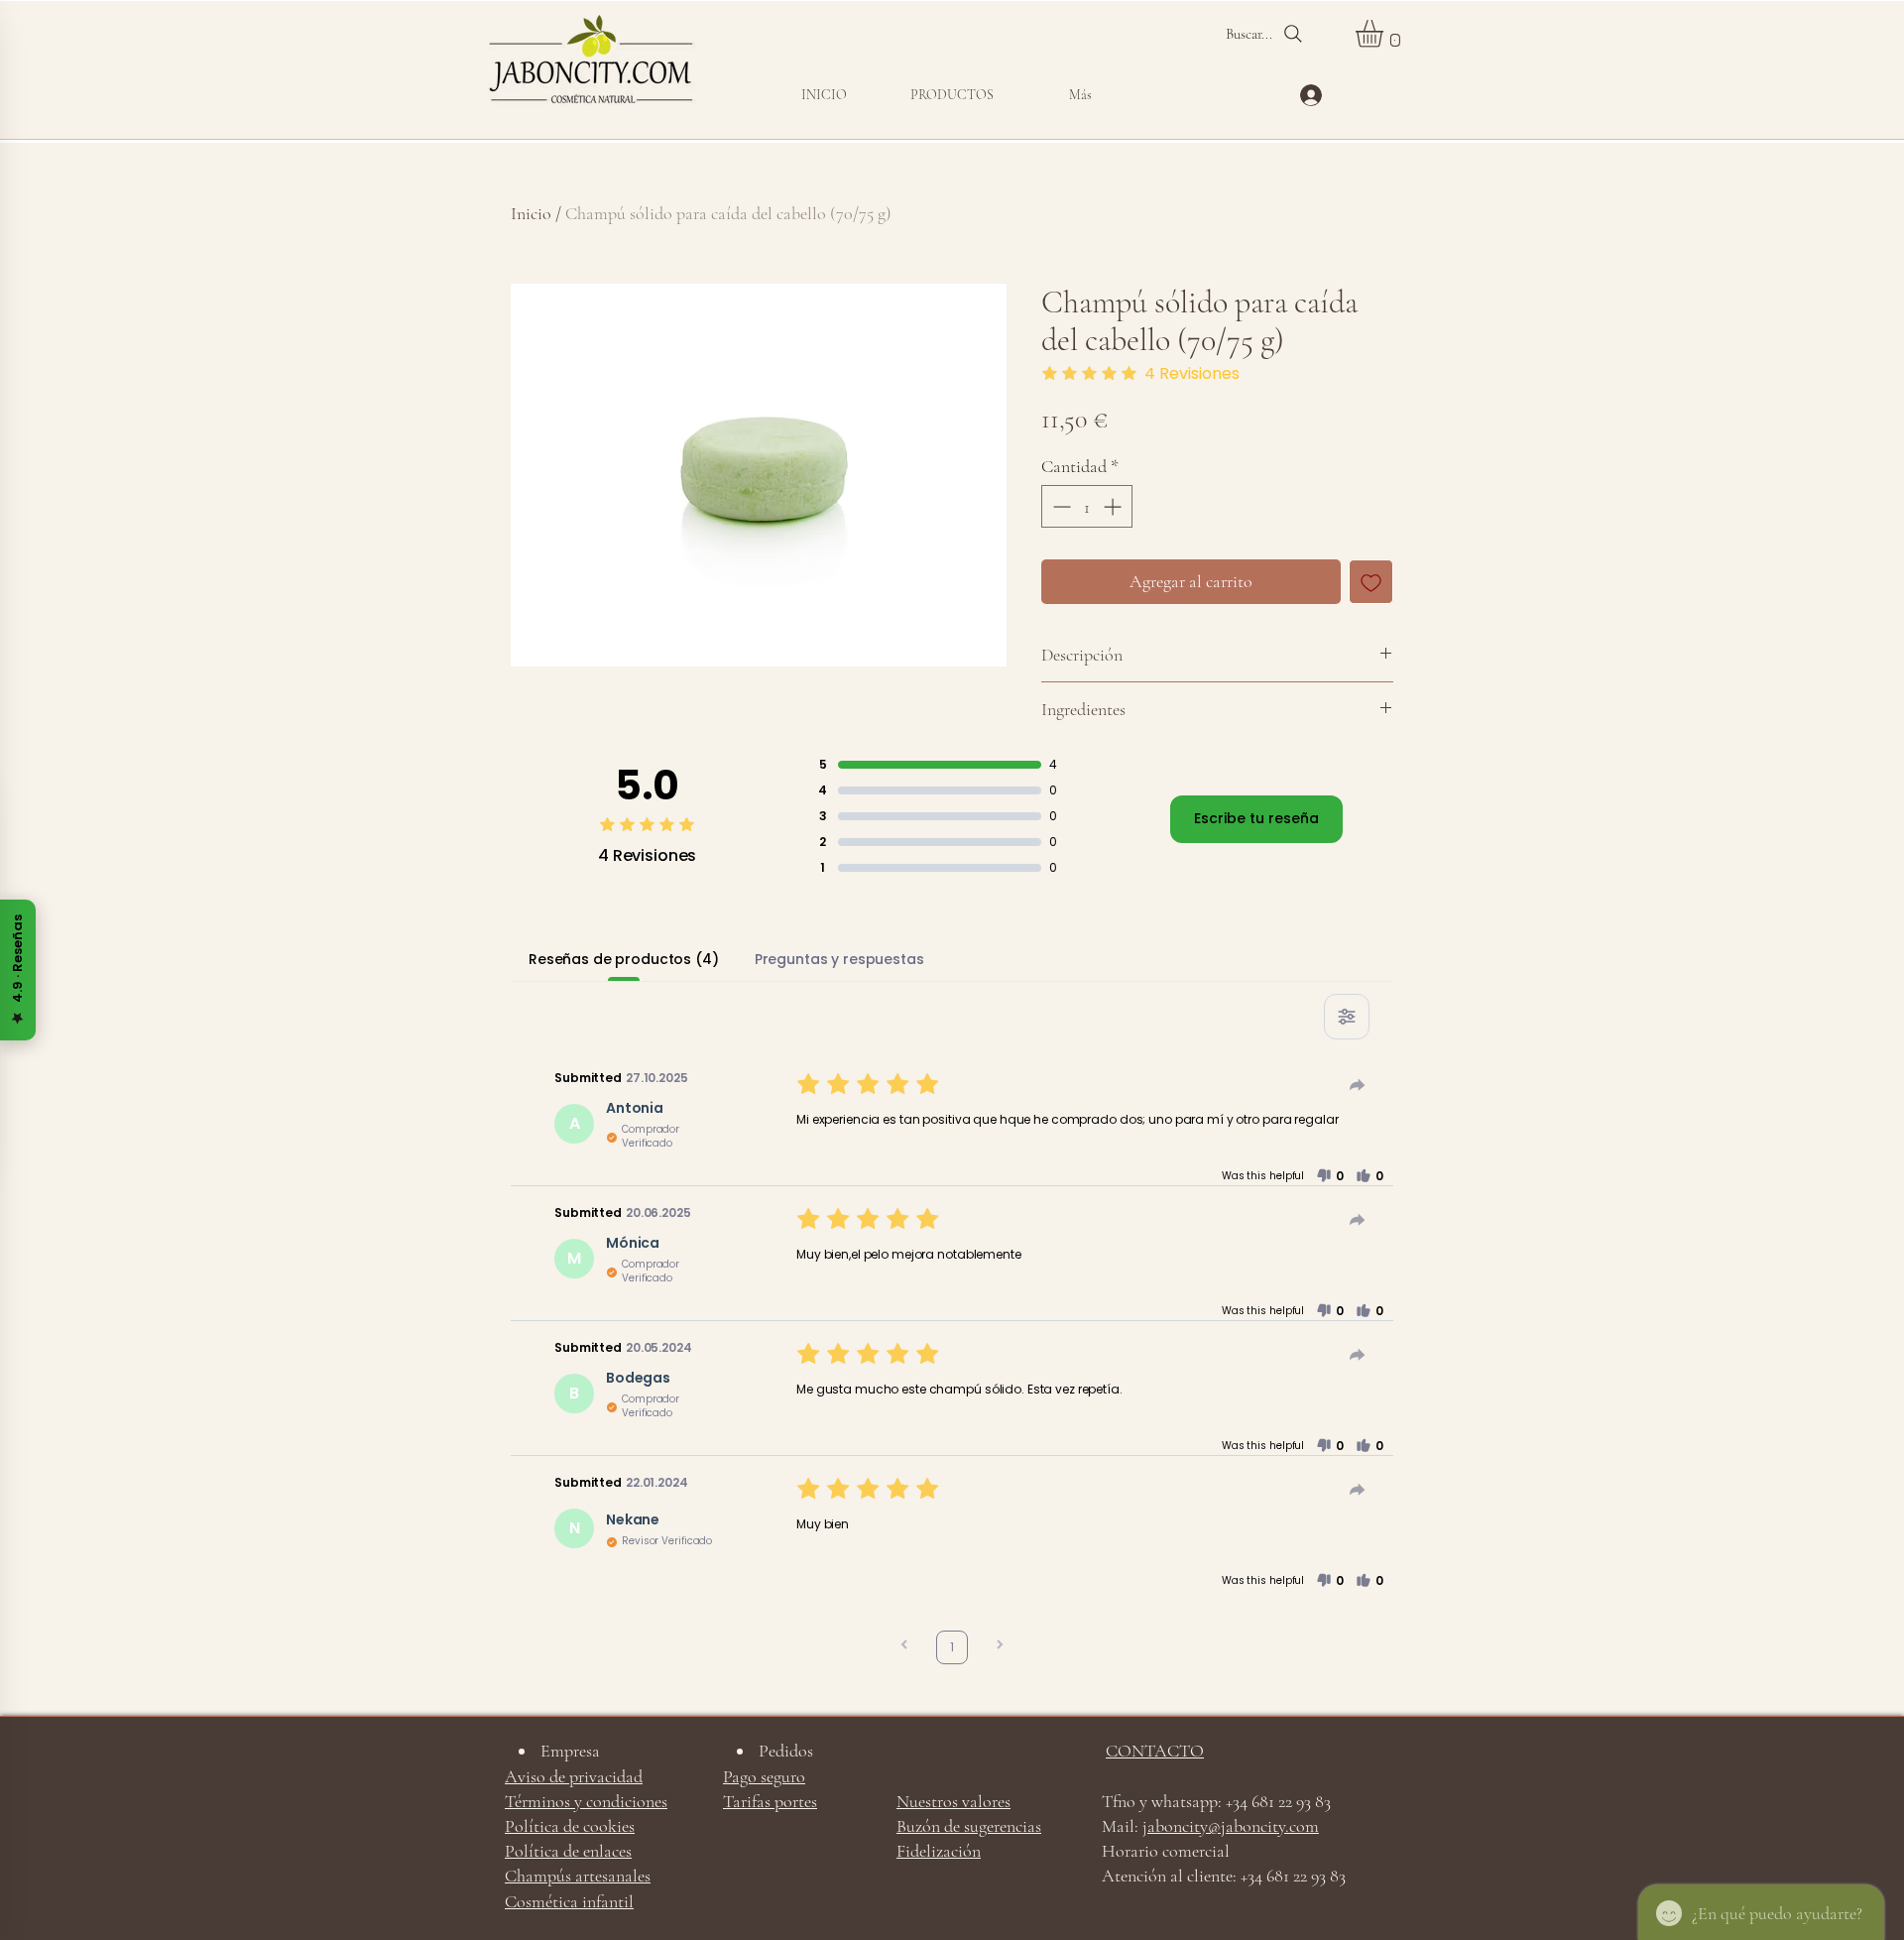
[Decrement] (1060, 506)
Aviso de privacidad (574, 1776)
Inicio (531, 213)
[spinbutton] (1087, 506)
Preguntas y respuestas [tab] (839, 959)
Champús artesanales (578, 1876)
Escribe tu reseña (1256, 818)
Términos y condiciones (586, 1801)
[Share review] (1358, 1085)
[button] (952, 95)
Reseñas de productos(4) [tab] (624, 959)
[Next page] (1000, 1647)
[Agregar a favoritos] (1371, 582)
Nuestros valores (953, 1801)
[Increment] (1114, 506)
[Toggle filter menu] (1347, 1017)
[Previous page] (904, 1647)
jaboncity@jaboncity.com (1231, 1826)
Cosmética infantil (569, 1901)
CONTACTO (1155, 1751)
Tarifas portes (770, 1801)
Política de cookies (570, 1826)
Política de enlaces (568, 1851)
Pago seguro (764, 1776)
